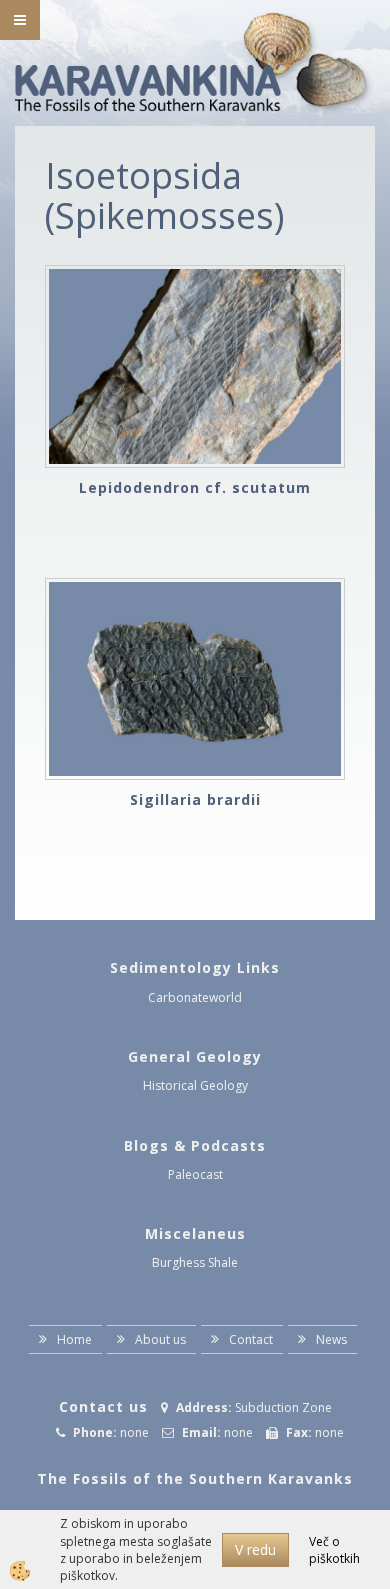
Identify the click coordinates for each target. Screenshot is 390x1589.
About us (160, 1339)
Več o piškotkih (334, 1550)
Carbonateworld (195, 997)
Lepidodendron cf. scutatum (195, 487)
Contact (251, 1339)
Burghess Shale (195, 1262)
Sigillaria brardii (195, 799)
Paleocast (195, 1174)
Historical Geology (195, 1085)
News (331, 1339)
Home (74, 1339)
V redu (255, 1549)
